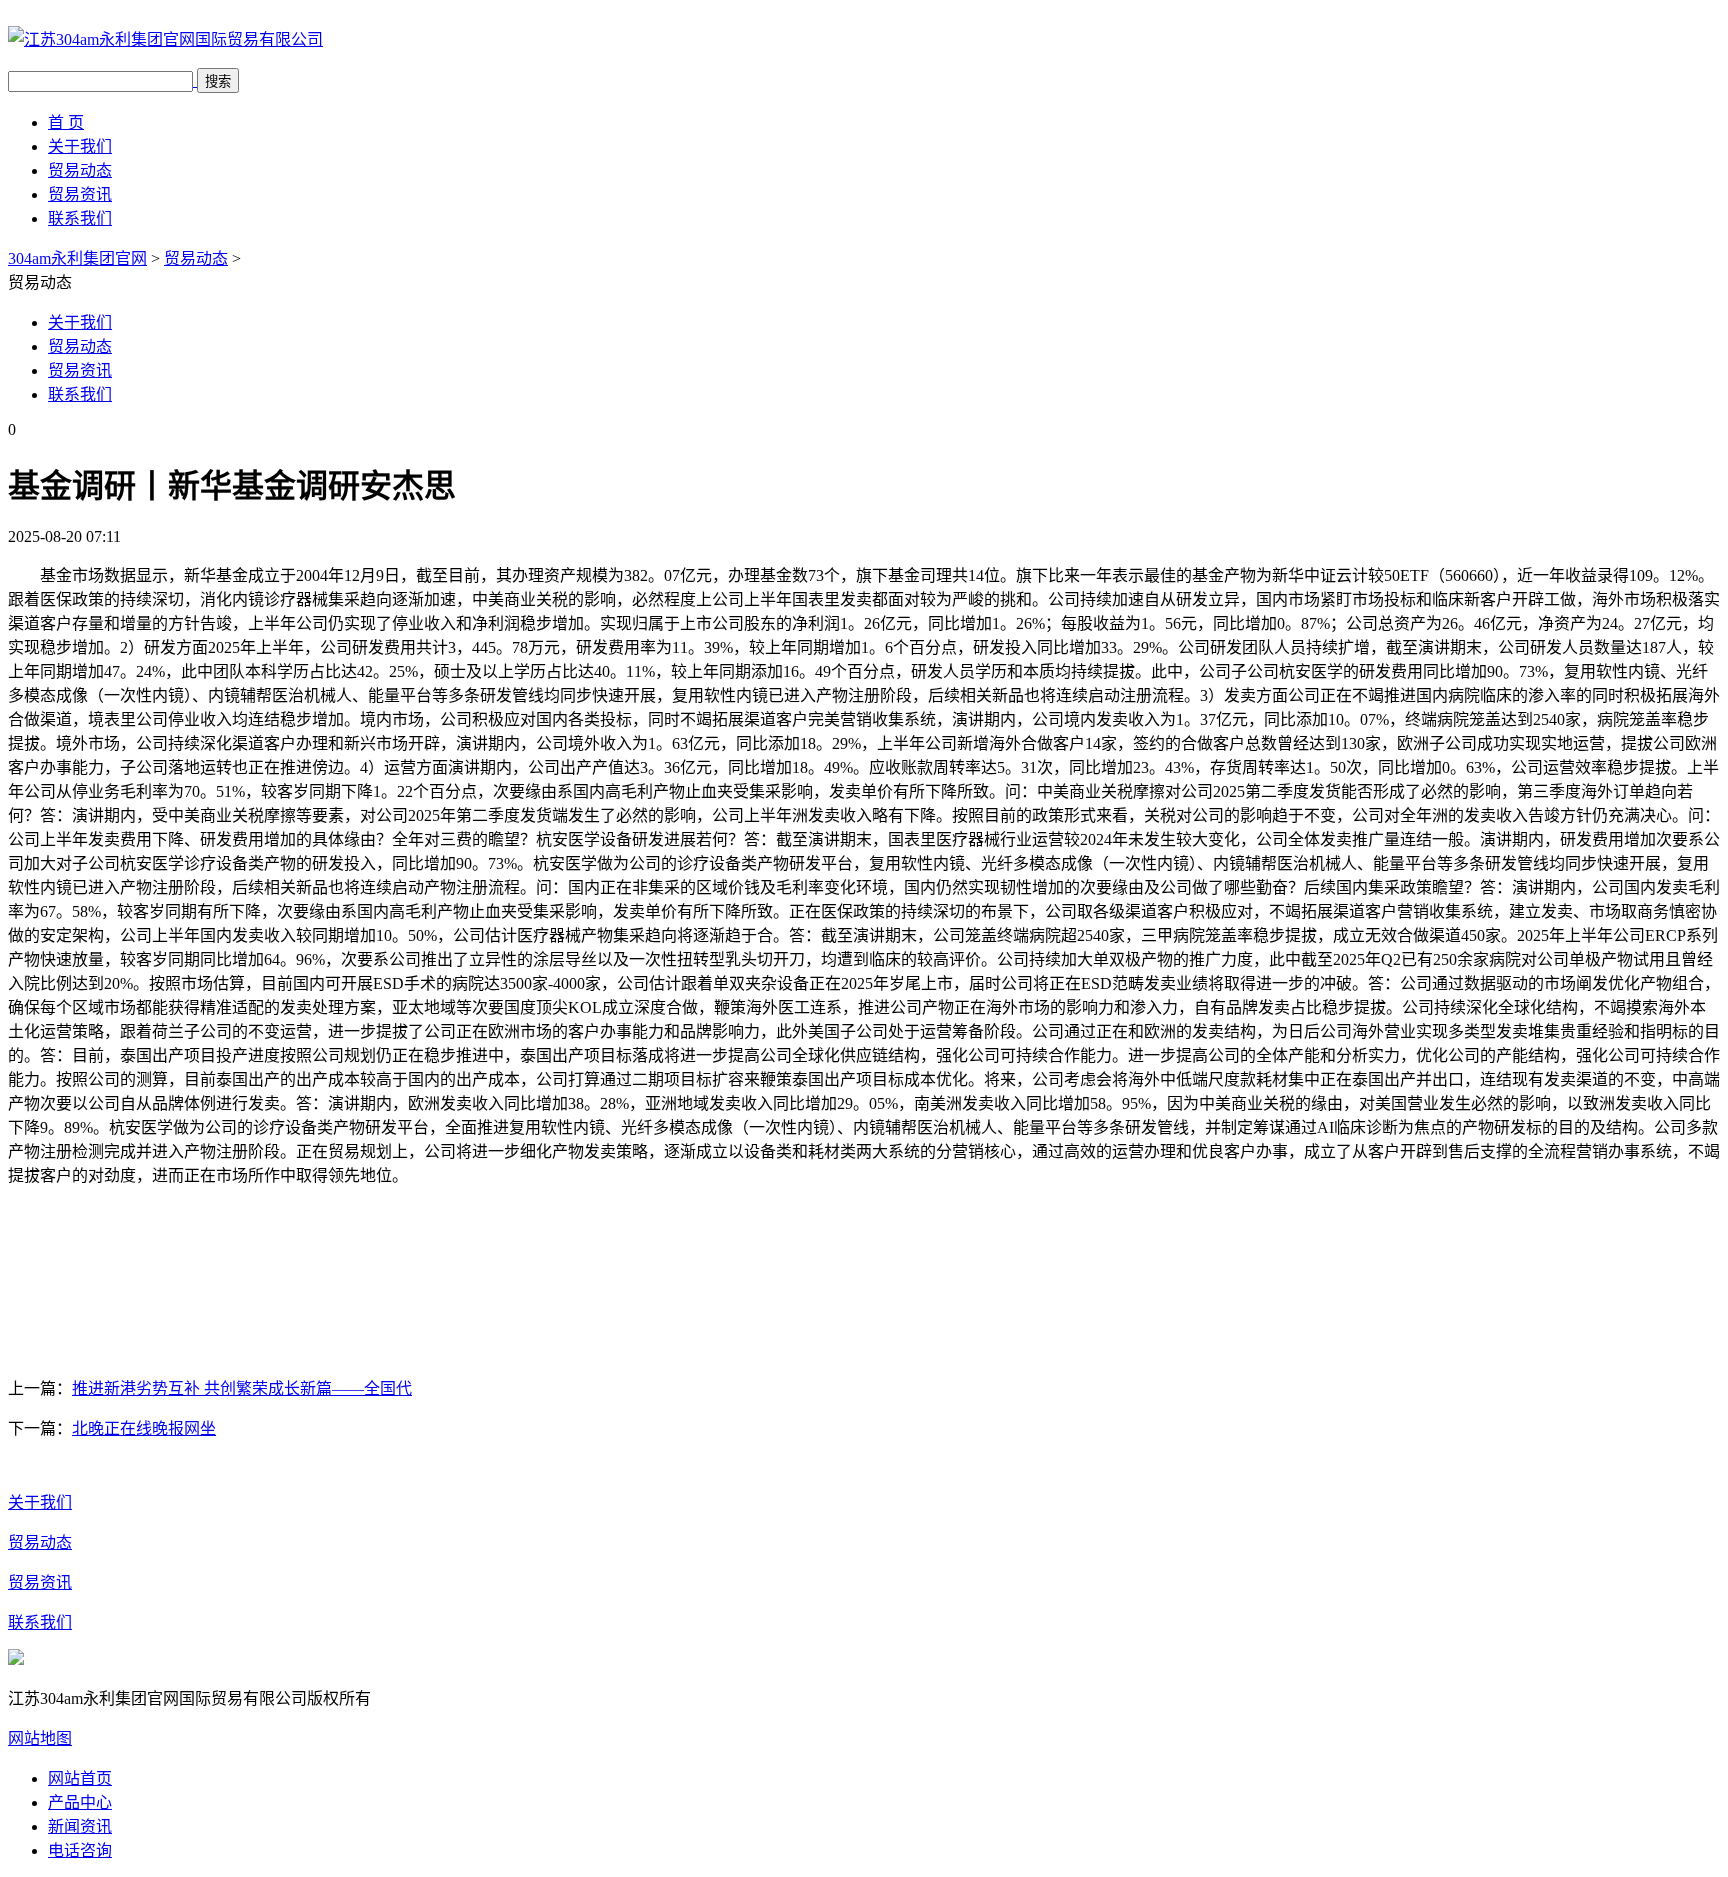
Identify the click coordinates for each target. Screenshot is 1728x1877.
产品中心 (80, 1802)
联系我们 (80, 218)
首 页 (66, 122)
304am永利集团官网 (77, 258)
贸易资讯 (80, 194)
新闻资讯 (80, 1826)
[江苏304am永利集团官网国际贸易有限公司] (165, 39)
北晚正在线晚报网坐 (144, 1428)
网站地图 (40, 1738)
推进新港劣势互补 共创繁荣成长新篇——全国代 (242, 1388)
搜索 (218, 81)
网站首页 (80, 1778)
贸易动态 (80, 170)
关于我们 (80, 146)
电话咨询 (80, 1850)
